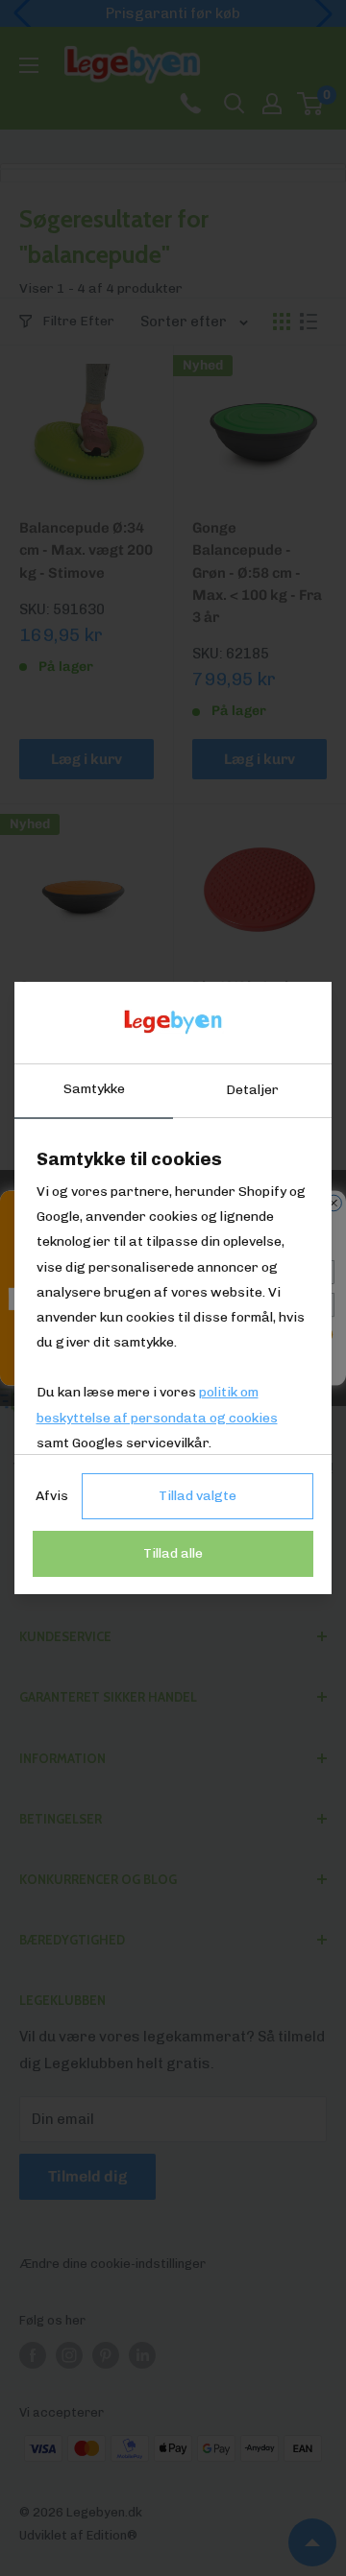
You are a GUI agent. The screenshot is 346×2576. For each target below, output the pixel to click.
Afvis (52, 1496)
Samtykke (94, 1089)
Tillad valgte (198, 1496)
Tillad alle (173, 1553)
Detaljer (252, 1090)
